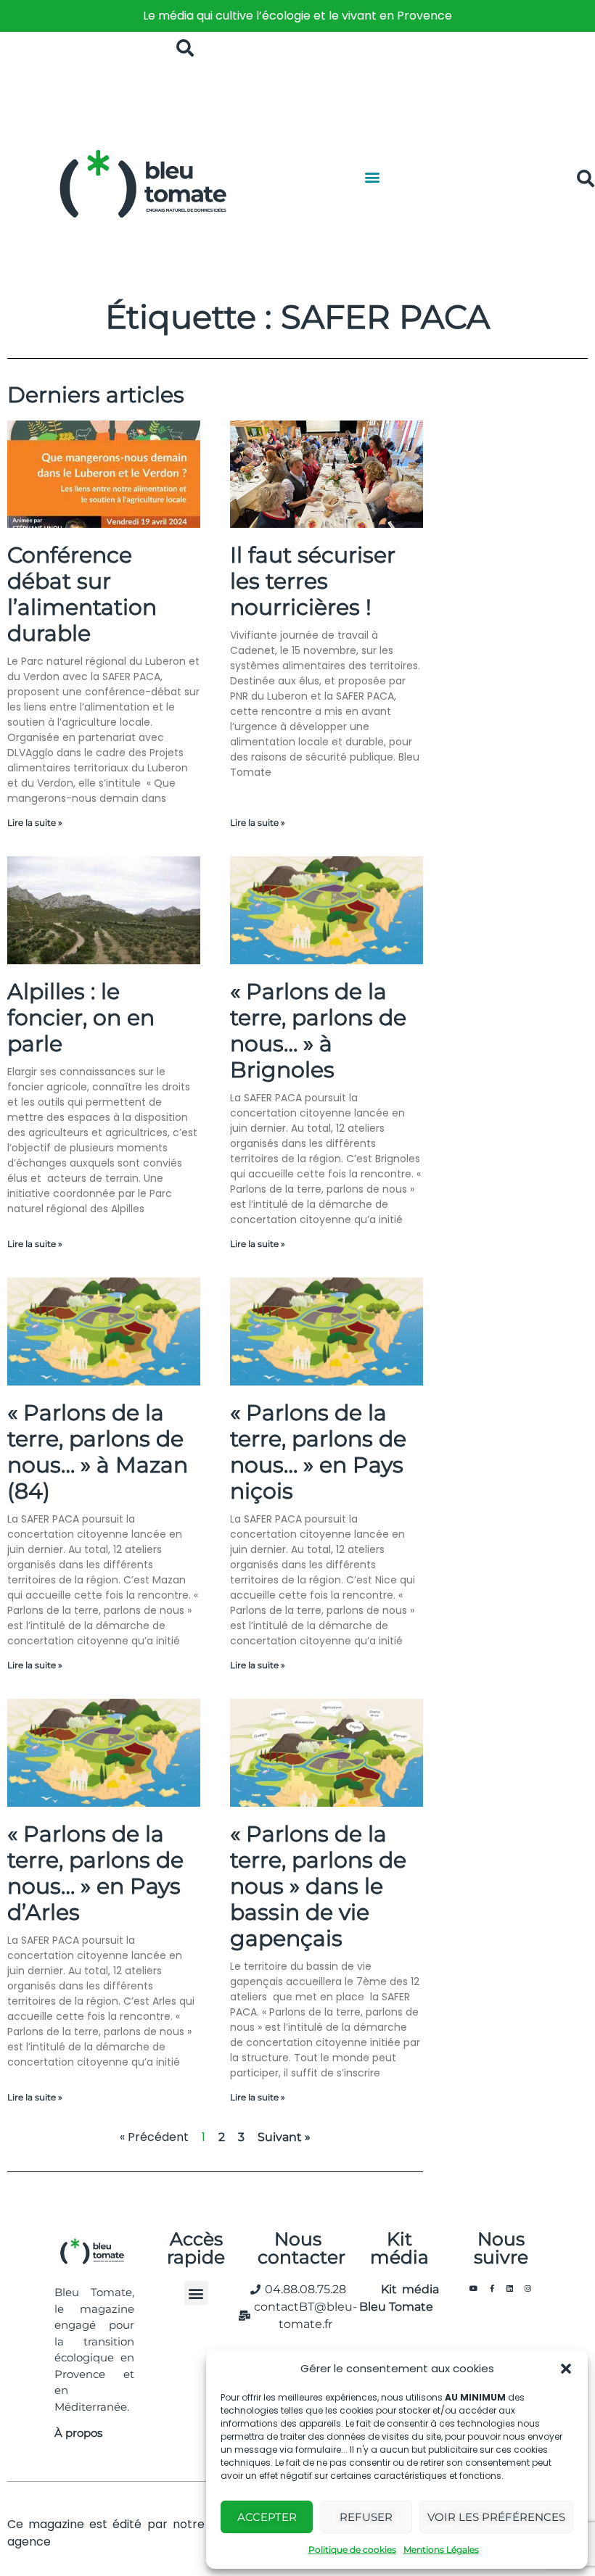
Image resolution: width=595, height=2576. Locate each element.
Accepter (267, 2517)
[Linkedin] (510, 2288)
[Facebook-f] (492, 2288)
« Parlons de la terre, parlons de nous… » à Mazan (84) (98, 1452)
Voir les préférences (496, 2517)
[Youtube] (474, 2288)
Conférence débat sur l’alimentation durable (82, 594)
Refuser (366, 2517)
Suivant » (284, 2137)
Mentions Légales (441, 2550)
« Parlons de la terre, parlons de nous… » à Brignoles (318, 1031)
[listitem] (297, 16)
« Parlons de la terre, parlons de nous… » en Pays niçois (318, 1452)
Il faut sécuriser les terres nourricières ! (313, 581)
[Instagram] (528, 2288)
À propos (78, 2433)
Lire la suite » (35, 823)
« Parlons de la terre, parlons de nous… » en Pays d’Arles (95, 1873)
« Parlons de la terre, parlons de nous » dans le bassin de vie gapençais (318, 1886)
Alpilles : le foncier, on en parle (81, 1018)
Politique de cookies (352, 2550)
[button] (566, 2369)
